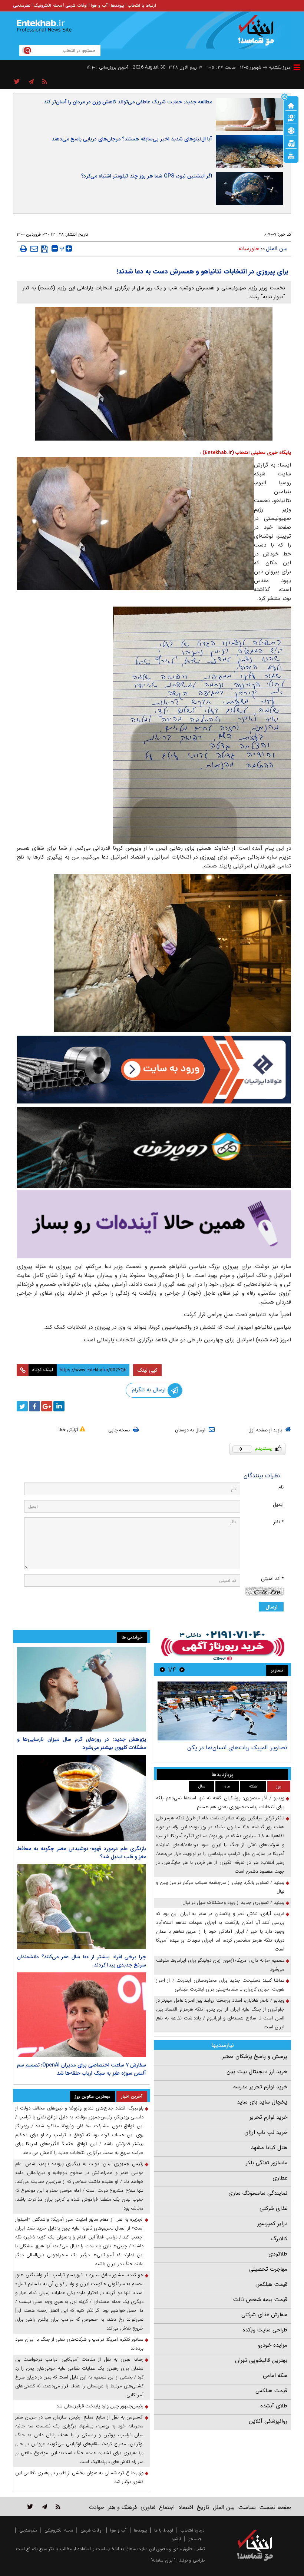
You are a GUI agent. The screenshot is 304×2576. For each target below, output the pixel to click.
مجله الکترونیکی (59, 2530)
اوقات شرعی (76, 5)
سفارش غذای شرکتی (264, 2315)
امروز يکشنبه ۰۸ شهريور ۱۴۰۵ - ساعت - (248, 67)
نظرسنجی (22, 5)
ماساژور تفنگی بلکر (267, 2163)
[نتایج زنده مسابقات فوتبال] (291, 155)
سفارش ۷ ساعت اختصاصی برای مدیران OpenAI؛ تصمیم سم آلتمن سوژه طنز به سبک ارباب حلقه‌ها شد (82, 2069)
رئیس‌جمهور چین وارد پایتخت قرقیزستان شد (100, 2406)
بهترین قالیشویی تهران (261, 2360)
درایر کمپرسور (272, 2224)
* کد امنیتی (272, 1579)
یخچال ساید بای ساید (262, 2102)
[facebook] (34, 1406)
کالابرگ (279, 2239)
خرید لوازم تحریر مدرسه (260, 2087)
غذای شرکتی (273, 2208)
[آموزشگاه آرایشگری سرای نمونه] (154, 1224)
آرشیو (176, 2539)
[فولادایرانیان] (154, 1070)
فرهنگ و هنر (122, 2507)
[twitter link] (30, 2507)
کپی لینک (147, 1370)
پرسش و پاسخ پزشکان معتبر (255, 2057)
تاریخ (203, 2507)
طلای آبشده (274, 2406)
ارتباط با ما (164, 2530)
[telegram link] (44, 2507)
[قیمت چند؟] (291, 117)
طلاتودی (278, 2254)
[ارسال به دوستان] (34, 249)
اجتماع (167, 2507)
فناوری (148, 2507)
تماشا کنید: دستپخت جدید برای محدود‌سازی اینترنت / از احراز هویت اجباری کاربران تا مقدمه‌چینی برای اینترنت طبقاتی (220, 1985)
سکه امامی (275, 2376)
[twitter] (22, 1406)
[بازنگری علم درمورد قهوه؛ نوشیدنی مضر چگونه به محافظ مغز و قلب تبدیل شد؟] (82, 1798)
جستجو (195, 2539)
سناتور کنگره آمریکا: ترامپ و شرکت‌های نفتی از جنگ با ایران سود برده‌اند (79, 2344)
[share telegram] (31, 82)
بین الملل (277, 249)
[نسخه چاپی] (24, 249)
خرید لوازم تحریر (268, 2117)
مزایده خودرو (273, 2345)
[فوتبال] (291, 130)
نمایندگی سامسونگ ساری (258, 2193)
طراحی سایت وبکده (265, 2330)
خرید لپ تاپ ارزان (266, 2132)
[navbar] (297, 67)
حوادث (97, 2507)
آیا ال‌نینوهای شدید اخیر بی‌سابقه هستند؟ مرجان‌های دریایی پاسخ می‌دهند (132, 139)
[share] (17, 82)
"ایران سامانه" (163, 2560)
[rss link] (58, 2507)
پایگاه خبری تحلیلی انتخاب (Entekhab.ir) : (245, 453)
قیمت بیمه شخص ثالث (260, 2300)
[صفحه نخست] (291, 105)
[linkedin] (59, 1406)
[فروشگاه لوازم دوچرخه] (154, 1148)
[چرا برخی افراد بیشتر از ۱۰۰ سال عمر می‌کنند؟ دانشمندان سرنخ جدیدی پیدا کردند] (82, 1907)
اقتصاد (186, 2507)
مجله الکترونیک (48, 5)
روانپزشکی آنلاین (268, 2421)
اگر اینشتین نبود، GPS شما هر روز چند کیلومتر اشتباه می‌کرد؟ (147, 176)
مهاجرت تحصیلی (268, 2269)
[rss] (45, 82)
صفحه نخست (275, 2507)
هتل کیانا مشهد (269, 2148)
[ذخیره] (45, 249)
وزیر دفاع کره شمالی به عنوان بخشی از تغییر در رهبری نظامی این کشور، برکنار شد (79, 2477)
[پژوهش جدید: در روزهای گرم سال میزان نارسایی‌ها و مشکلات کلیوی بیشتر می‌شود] (82, 1689)
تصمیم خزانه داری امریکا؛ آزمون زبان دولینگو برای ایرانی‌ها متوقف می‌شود (220, 1965)
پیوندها (118, 5)
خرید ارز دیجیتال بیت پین (257, 2072)
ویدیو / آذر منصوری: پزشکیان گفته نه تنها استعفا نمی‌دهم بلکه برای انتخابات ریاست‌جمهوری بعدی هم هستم (220, 1802)
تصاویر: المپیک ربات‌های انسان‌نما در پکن (237, 1748)
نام (281, 1487)
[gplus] (47, 1406)
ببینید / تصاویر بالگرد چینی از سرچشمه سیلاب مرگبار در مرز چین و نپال (220, 1887)
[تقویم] (291, 143)
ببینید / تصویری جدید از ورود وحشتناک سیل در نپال (233, 1903)
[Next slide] (162, 1669)
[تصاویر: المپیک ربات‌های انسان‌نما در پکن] (222, 1711)
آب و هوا (99, 5)
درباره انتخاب (193, 2530)
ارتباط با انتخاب (142, 5)
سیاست (247, 2507)
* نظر (278, 1522)
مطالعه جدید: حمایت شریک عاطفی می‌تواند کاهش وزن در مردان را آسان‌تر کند (128, 102)
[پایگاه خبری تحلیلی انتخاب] (259, 34)
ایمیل (278, 1505)
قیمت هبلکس (271, 2284)
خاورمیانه (249, 249)
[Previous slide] (182, 1669)
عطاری (280, 2178)
